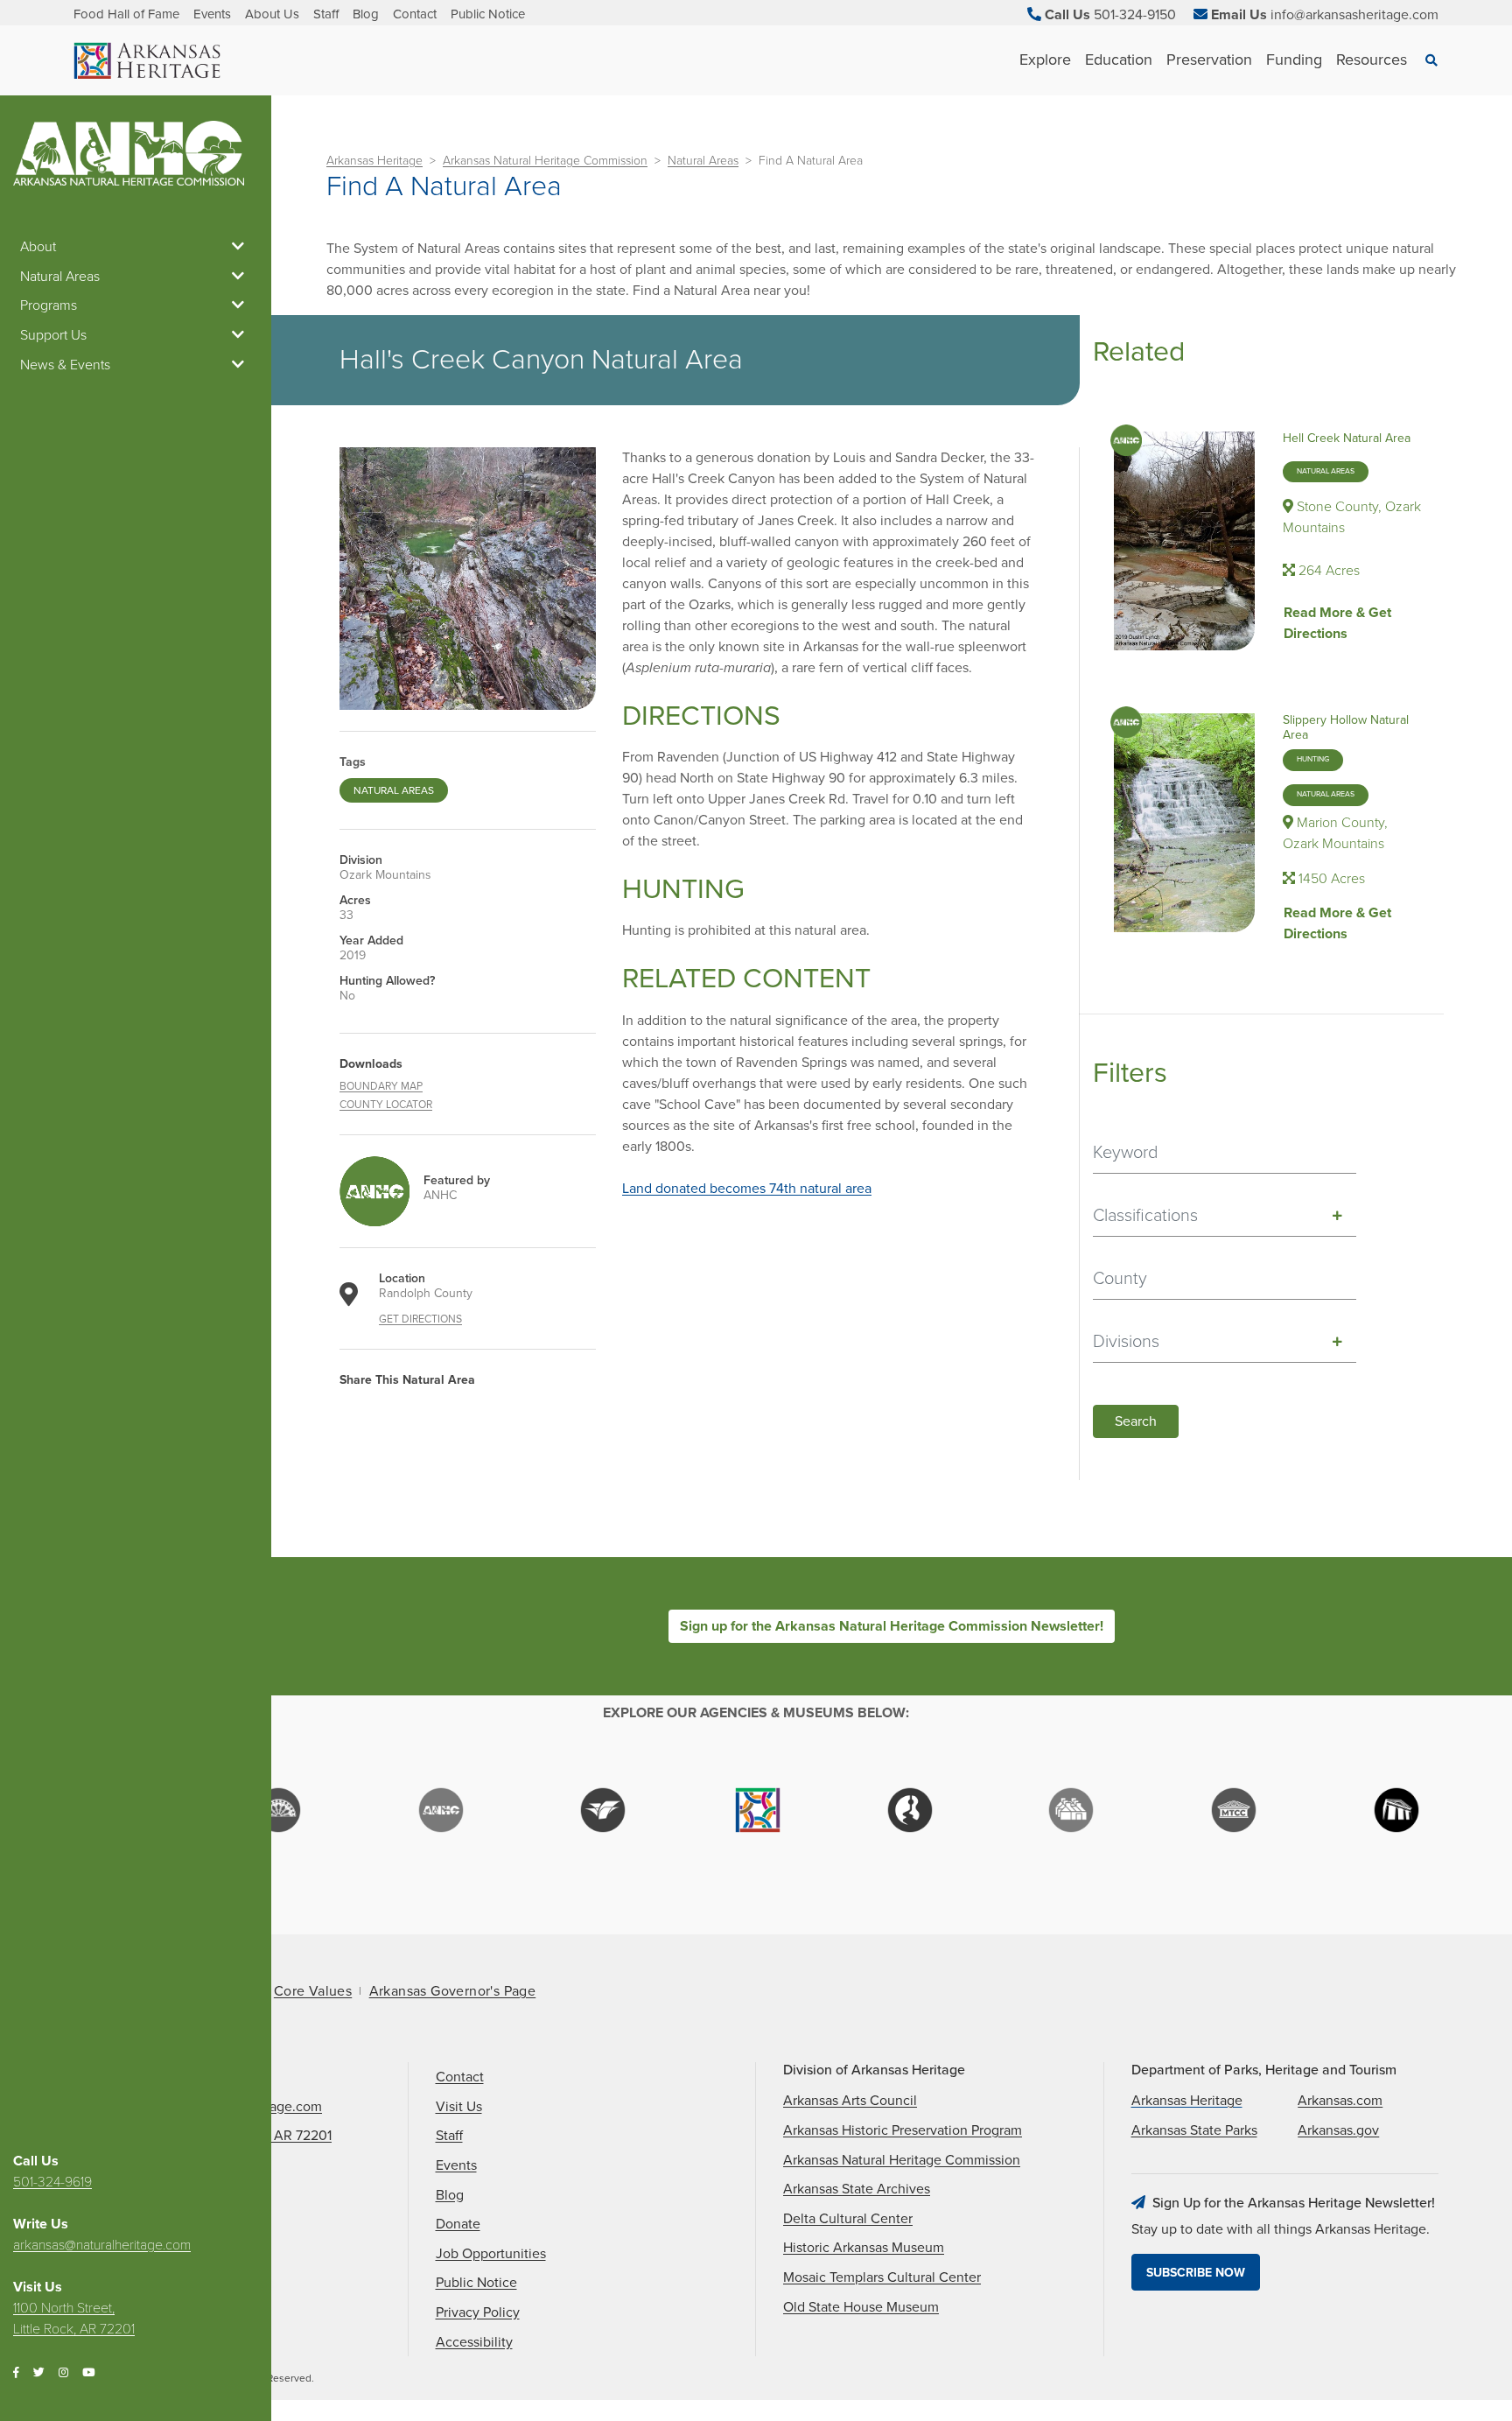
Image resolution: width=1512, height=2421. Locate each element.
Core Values (313, 1991)
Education (1119, 60)
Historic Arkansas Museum (864, 2248)
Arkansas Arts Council (850, 2101)
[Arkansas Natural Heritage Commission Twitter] (39, 2373)
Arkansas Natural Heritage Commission (545, 161)
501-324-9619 (52, 2182)
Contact (415, 14)
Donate (458, 2224)
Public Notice (488, 14)
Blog (366, 14)
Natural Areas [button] (60, 277)
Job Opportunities (491, 2254)
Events (212, 14)
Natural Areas (703, 161)
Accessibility (474, 2342)
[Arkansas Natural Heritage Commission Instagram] (63, 2373)
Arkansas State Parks (1194, 2130)
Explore (1045, 60)
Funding (1294, 60)
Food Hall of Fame (126, 14)
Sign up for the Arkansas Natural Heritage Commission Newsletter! (892, 1626)
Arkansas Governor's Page (453, 1991)
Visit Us (459, 2107)
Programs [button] (49, 305)
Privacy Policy (478, 2312)
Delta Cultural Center (848, 2219)
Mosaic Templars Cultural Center (882, 2277)
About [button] (38, 247)
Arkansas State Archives (857, 2189)
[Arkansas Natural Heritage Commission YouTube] (88, 2373)
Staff (326, 14)
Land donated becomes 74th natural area (747, 1189)
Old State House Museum (861, 2307)
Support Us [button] (53, 335)
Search (1136, 1421)
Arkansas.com (1340, 2101)
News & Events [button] (65, 365)
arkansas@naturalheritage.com (102, 2245)
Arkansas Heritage (374, 161)
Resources (1372, 60)
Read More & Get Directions (1337, 623)
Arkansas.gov (1338, 2130)
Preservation (1209, 60)
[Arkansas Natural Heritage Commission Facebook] (16, 2373)
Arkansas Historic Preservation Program (903, 2130)
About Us (272, 14)
